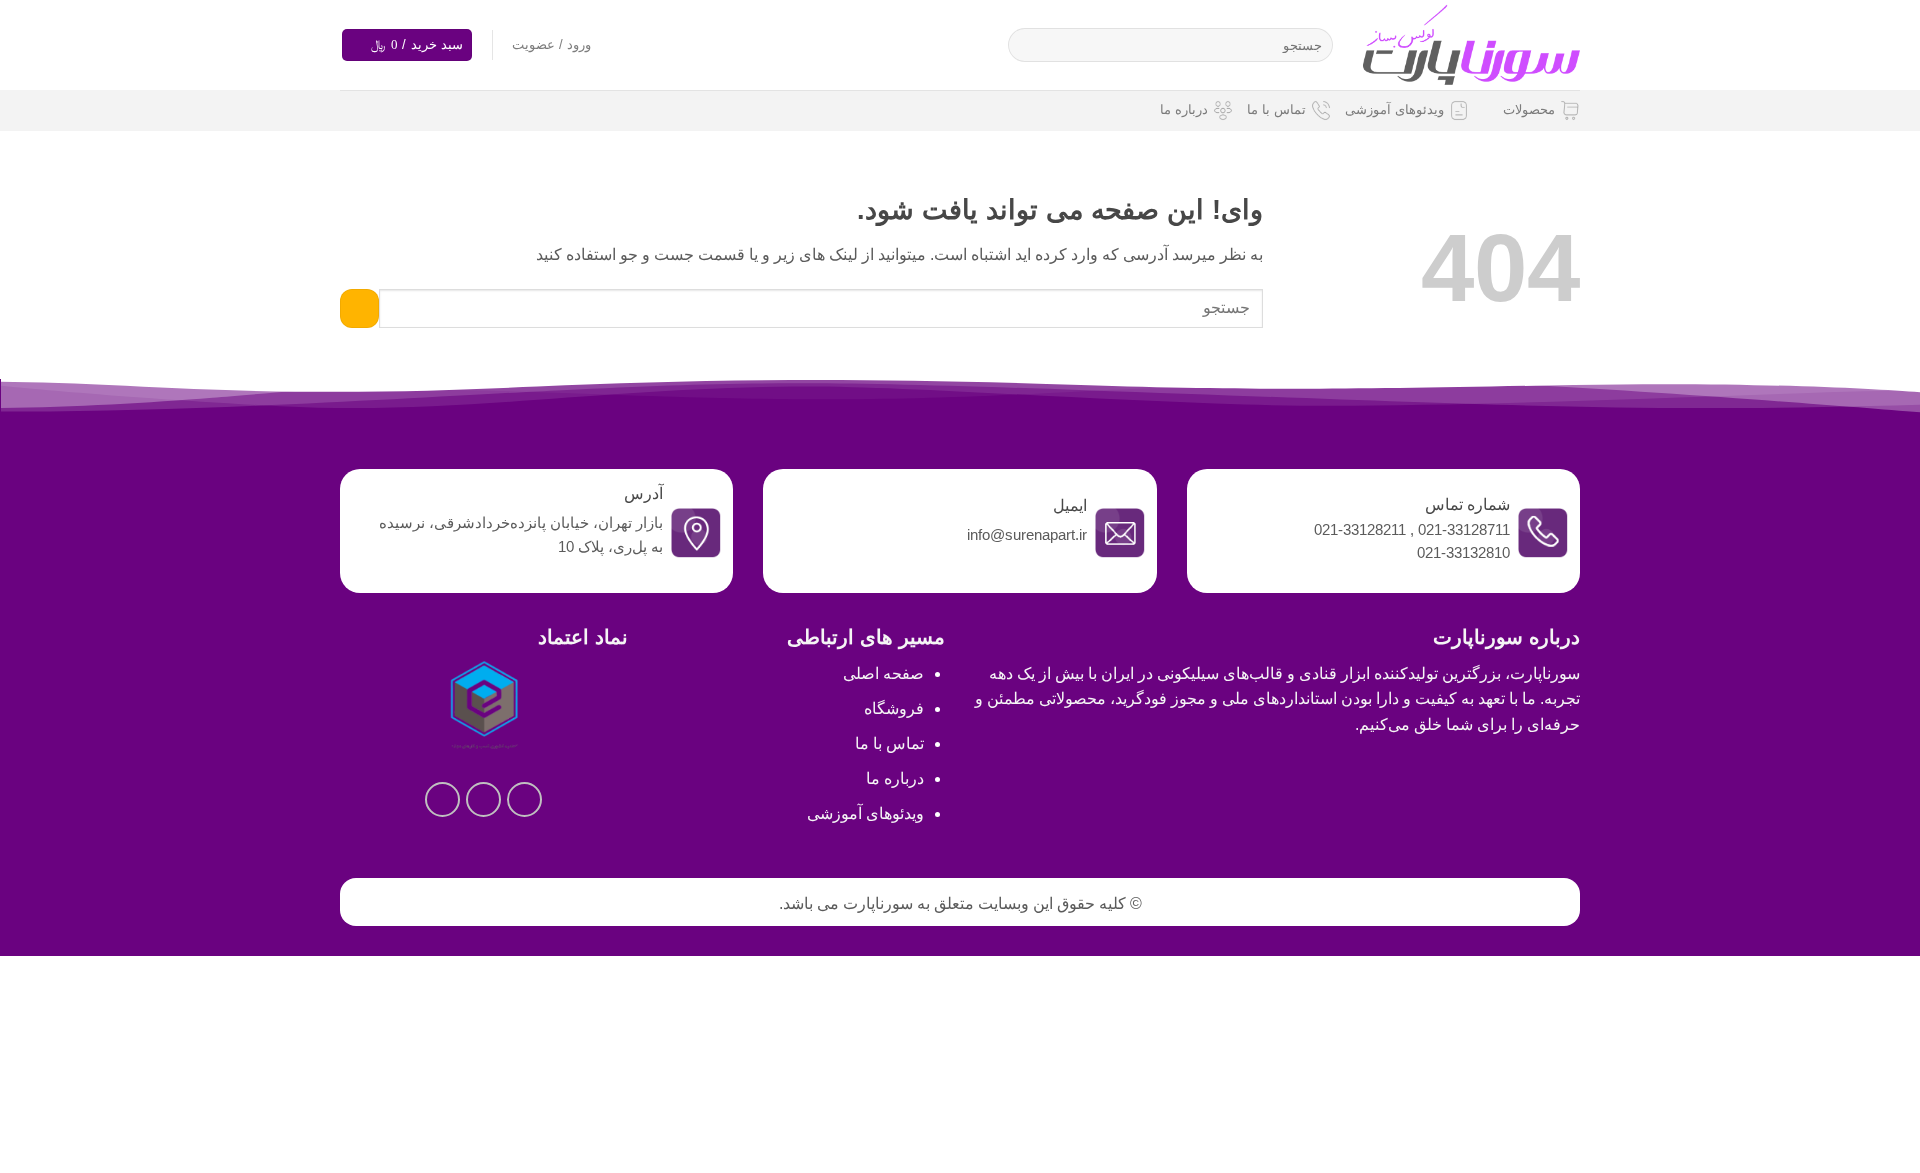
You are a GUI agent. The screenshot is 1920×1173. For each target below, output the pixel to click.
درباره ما (1184, 109)
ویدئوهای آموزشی (1394, 109)
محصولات (1529, 109)
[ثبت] (1027, 45)
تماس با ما (1276, 109)
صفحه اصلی (883, 673)
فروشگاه (894, 708)
